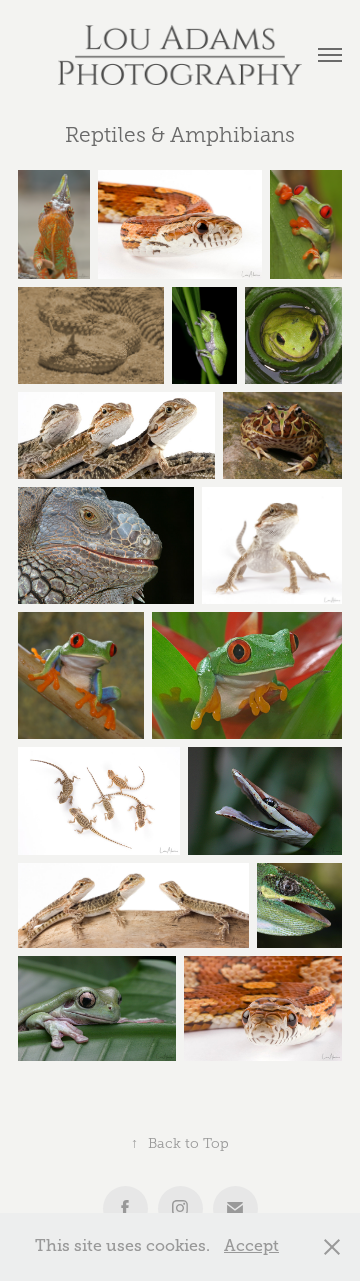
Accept (251, 1246)
